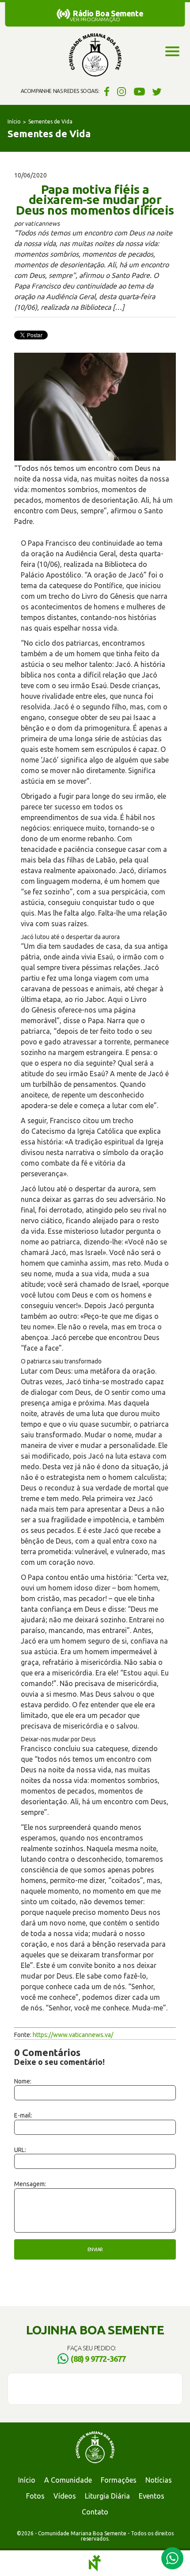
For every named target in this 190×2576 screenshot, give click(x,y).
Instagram (122, 91)
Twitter (157, 91)
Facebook (105, 91)
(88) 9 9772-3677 (98, 2359)
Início (14, 121)
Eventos (152, 2496)
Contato (95, 2512)
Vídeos (65, 2496)
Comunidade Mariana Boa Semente (95, 55)
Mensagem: (30, 2184)
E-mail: (23, 2115)
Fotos (35, 2496)
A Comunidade (68, 2480)
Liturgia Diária (107, 2496)
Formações (119, 2480)
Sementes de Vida (50, 121)
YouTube (139, 91)
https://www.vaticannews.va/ (73, 2035)
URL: (20, 2150)
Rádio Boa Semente (108, 13)
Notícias (159, 2480)
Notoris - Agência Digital (95, 2563)
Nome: (23, 2081)
